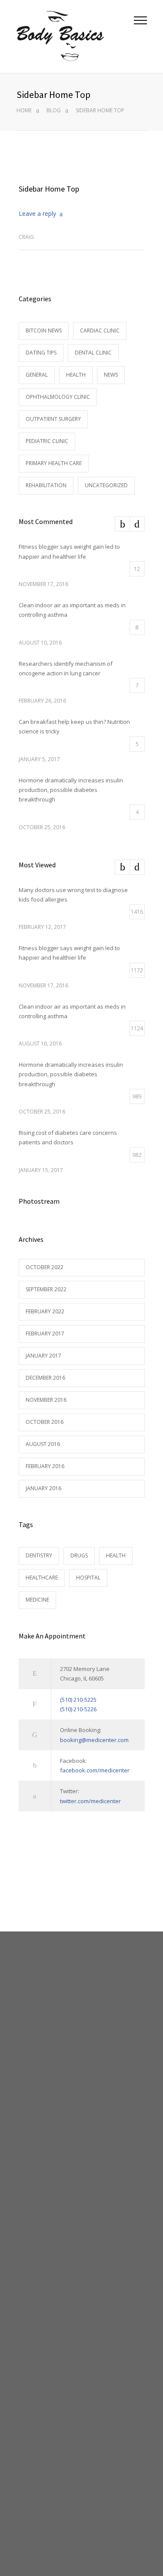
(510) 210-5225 (78, 1700)
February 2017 (45, 1334)
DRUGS (79, 1555)
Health (76, 375)
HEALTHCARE (42, 1578)
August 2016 (43, 1444)
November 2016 (46, 1400)
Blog (54, 110)
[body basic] (75, 36)
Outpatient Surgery (53, 419)
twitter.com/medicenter (90, 1801)
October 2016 (45, 1422)
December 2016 (45, 1378)
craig (26, 237)
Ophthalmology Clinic (58, 397)
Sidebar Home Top (49, 189)
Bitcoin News (44, 331)
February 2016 (45, 1466)
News (111, 375)
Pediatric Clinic (47, 441)
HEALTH (116, 1555)
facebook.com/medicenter (95, 1770)
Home (24, 110)
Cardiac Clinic (100, 331)
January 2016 (43, 1488)
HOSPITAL (88, 1578)
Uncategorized (106, 485)
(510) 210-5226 (78, 1709)
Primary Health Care (54, 463)
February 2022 (45, 1311)
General (37, 375)
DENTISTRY (39, 1555)
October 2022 (45, 1267)
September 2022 (46, 1289)
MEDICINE (37, 1600)
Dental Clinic (93, 353)
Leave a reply (37, 213)
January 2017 (43, 1356)
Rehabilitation (46, 485)
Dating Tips (41, 353)
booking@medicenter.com (94, 1740)
